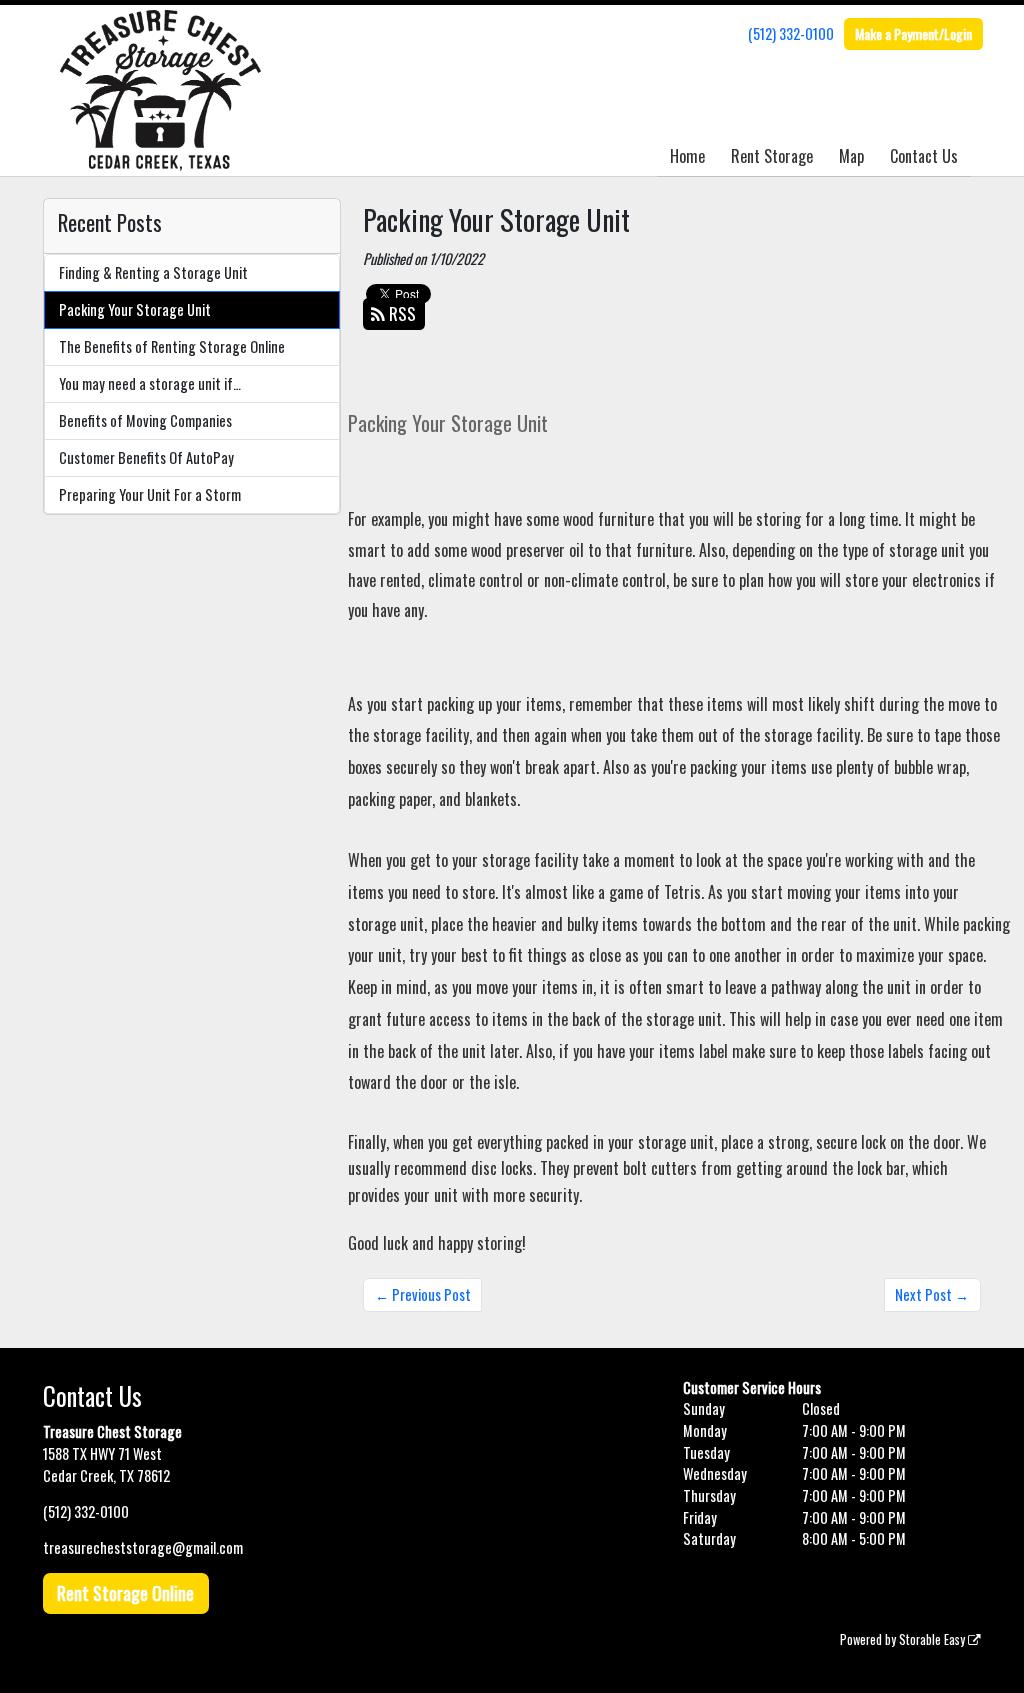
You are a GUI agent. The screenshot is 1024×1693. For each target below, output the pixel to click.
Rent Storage (772, 156)
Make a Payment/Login (913, 33)
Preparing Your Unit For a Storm (150, 494)
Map (851, 156)
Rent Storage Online (125, 1593)
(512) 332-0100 (791, 33)
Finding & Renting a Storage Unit (153, 272)
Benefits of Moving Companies (145, 420)
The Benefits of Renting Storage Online (172, 346)
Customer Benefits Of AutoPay (146, 457)
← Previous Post (423, 1294)
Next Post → (932, 1294)
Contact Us (924, 156)
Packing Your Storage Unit (135, 309)
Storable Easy (933, 1639)
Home (687, 156)
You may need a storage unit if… (150, 383)
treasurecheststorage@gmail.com (143, 1547)
